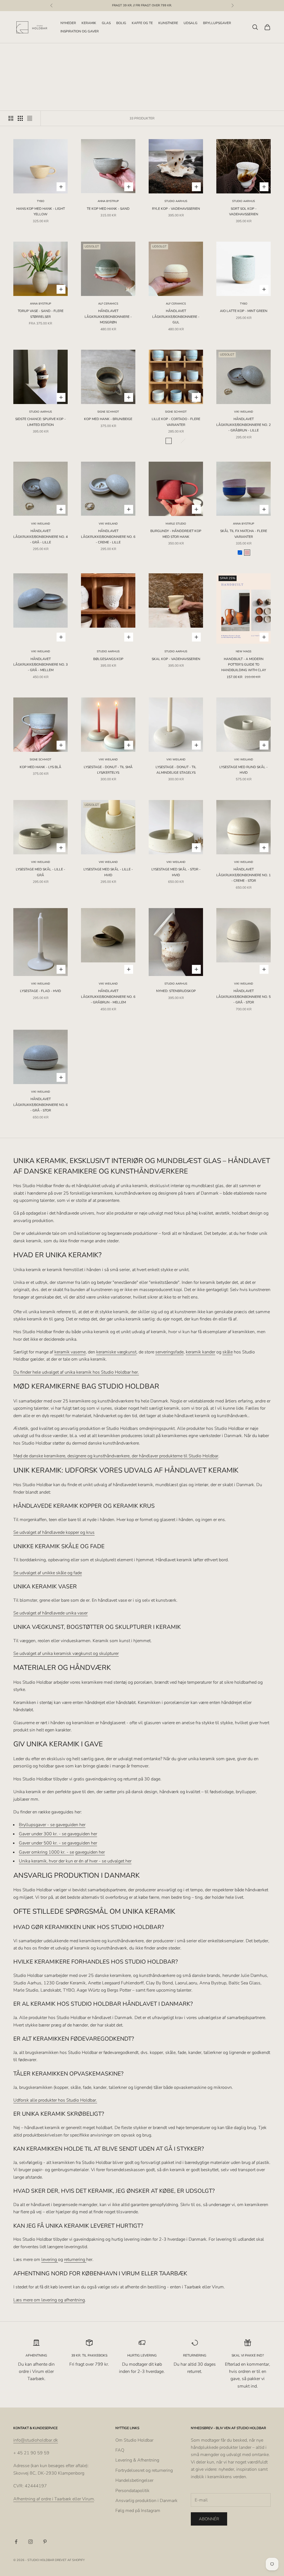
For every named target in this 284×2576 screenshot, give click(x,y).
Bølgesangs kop (108, 659)
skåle (228, 1352)
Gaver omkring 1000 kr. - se (46, 1852)
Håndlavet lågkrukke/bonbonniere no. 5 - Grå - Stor (244, 997)
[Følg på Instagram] (31, 2542)
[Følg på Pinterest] (45, 2542)
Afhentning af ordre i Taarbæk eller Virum (54, 2499)
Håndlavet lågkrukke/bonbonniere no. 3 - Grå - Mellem (40, 665)
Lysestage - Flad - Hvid (40, 991)
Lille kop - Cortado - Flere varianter (176, 422)
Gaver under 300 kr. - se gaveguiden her (58, 1834)
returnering (75, 2260)
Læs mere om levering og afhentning (49, 2300)
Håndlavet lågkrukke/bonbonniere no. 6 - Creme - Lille (108, 537)
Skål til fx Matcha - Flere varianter (244, 534)
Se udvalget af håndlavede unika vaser (50, 1613)
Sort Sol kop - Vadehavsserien (244, 211)
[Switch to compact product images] (30, 118)
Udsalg (191, 23)
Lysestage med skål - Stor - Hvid (176, 872)
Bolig (121, 23)
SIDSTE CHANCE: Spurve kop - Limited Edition (40, 422)
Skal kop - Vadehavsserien (176, 659)
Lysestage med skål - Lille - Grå (40, 872)
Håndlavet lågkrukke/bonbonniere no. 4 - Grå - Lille (40, 537)
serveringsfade (169, 1352)
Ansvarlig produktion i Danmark (146, 2501)
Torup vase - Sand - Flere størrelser (41, 314)
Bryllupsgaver (217, 23)
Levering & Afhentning (137, 2460)
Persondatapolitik (132, 2491)
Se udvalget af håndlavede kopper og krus (54, 1532)
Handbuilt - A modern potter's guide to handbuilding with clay (244, 665)
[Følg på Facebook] (16, 2542)
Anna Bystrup (108, 201)
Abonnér (209, 2519)
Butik (38, 52)
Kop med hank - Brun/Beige (108, 419)
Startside (21, 52)
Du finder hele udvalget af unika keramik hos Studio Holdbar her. (76, 1372)
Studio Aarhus (176, 201)
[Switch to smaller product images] (20, 118)
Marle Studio (176, 524)
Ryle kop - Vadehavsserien (176, 209)
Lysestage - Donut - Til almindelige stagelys (176, 770)
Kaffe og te (142, 23)
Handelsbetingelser (134, 2480)
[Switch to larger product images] (11, 118)
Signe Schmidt (108, 412)
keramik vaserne (70, 1352)
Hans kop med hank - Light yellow (41, 211)
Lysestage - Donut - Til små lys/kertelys (108, 770)
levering (50, 2260)
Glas (106, 23)
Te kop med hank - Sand (108, 209)
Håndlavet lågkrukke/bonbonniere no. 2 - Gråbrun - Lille (244, 425)
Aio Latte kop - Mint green (244, 311)
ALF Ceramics (108, 304)
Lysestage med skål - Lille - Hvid (108, 872)
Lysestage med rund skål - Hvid (244, 770)
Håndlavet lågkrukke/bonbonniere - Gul (176, 317)
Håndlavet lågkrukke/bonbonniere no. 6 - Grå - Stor (40, 1105)
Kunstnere (168, 23)
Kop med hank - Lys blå (40, 767)
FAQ (120, 2450)
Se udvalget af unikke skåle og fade (48, 1573)
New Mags (244, 651)
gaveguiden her (90, 1852)
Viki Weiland (244, 412)
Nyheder (68, 23)
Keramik (89, 23)
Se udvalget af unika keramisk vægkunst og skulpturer (66, 1654)
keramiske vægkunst (116, 1352)
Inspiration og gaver (80, 31)
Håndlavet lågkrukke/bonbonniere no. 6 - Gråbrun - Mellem (108, 997)
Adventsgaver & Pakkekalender (73, 52)
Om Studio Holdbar (134, 2440)
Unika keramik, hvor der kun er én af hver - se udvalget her (75, 1861)
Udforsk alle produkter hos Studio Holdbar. (55, 2100)
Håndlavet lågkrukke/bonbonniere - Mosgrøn (108, 317)
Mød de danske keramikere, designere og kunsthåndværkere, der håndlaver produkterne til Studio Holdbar (116, 1456)
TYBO (41, 201)
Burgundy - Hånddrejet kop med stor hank (176, 534)
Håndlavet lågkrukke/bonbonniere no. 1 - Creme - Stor (244, 875)
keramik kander (201, 1352)
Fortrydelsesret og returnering (144, 2470)
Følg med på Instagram (138, 2511)
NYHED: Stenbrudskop (176, 991)
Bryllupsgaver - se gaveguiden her (52, 1825)
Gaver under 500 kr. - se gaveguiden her (58, 1843)
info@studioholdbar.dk (36, 2440)
